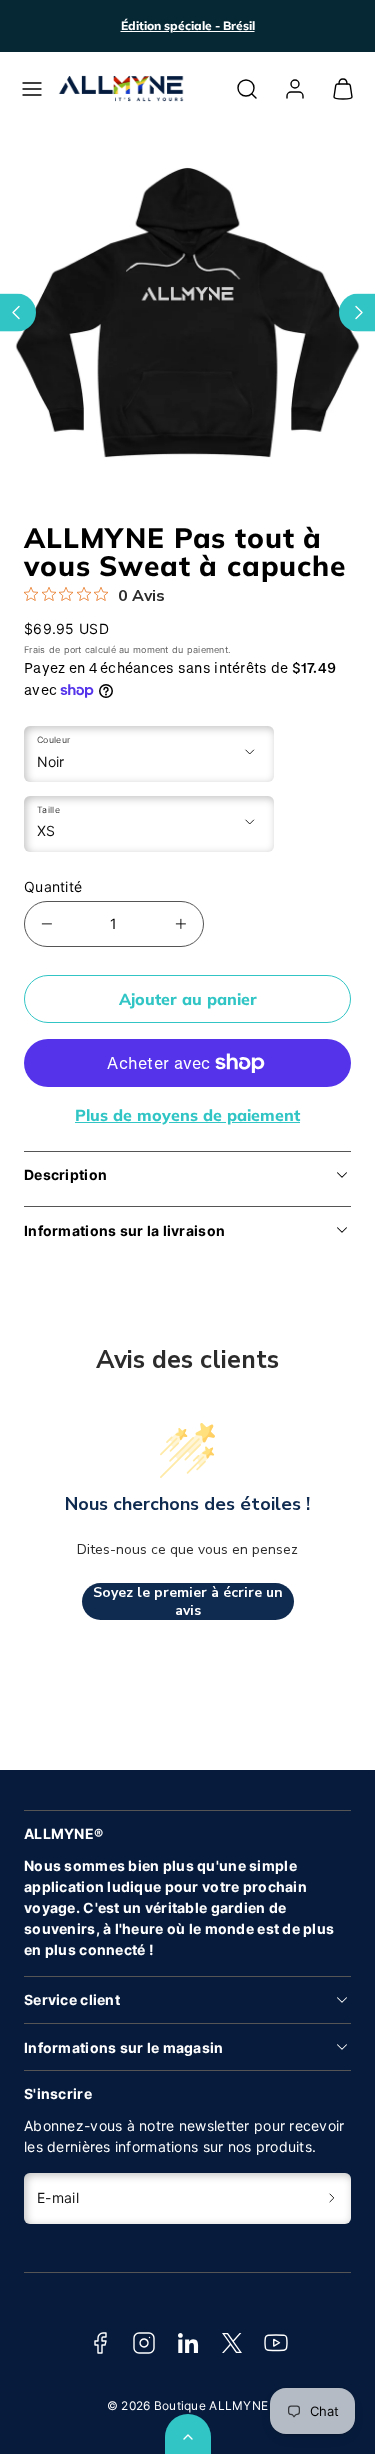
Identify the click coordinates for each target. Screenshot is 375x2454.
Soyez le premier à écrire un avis (188, 1601)
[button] (32, 89)
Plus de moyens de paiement (187, 1115)
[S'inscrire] (332, 2198)
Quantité (53, 886)
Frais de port (53, 649)
